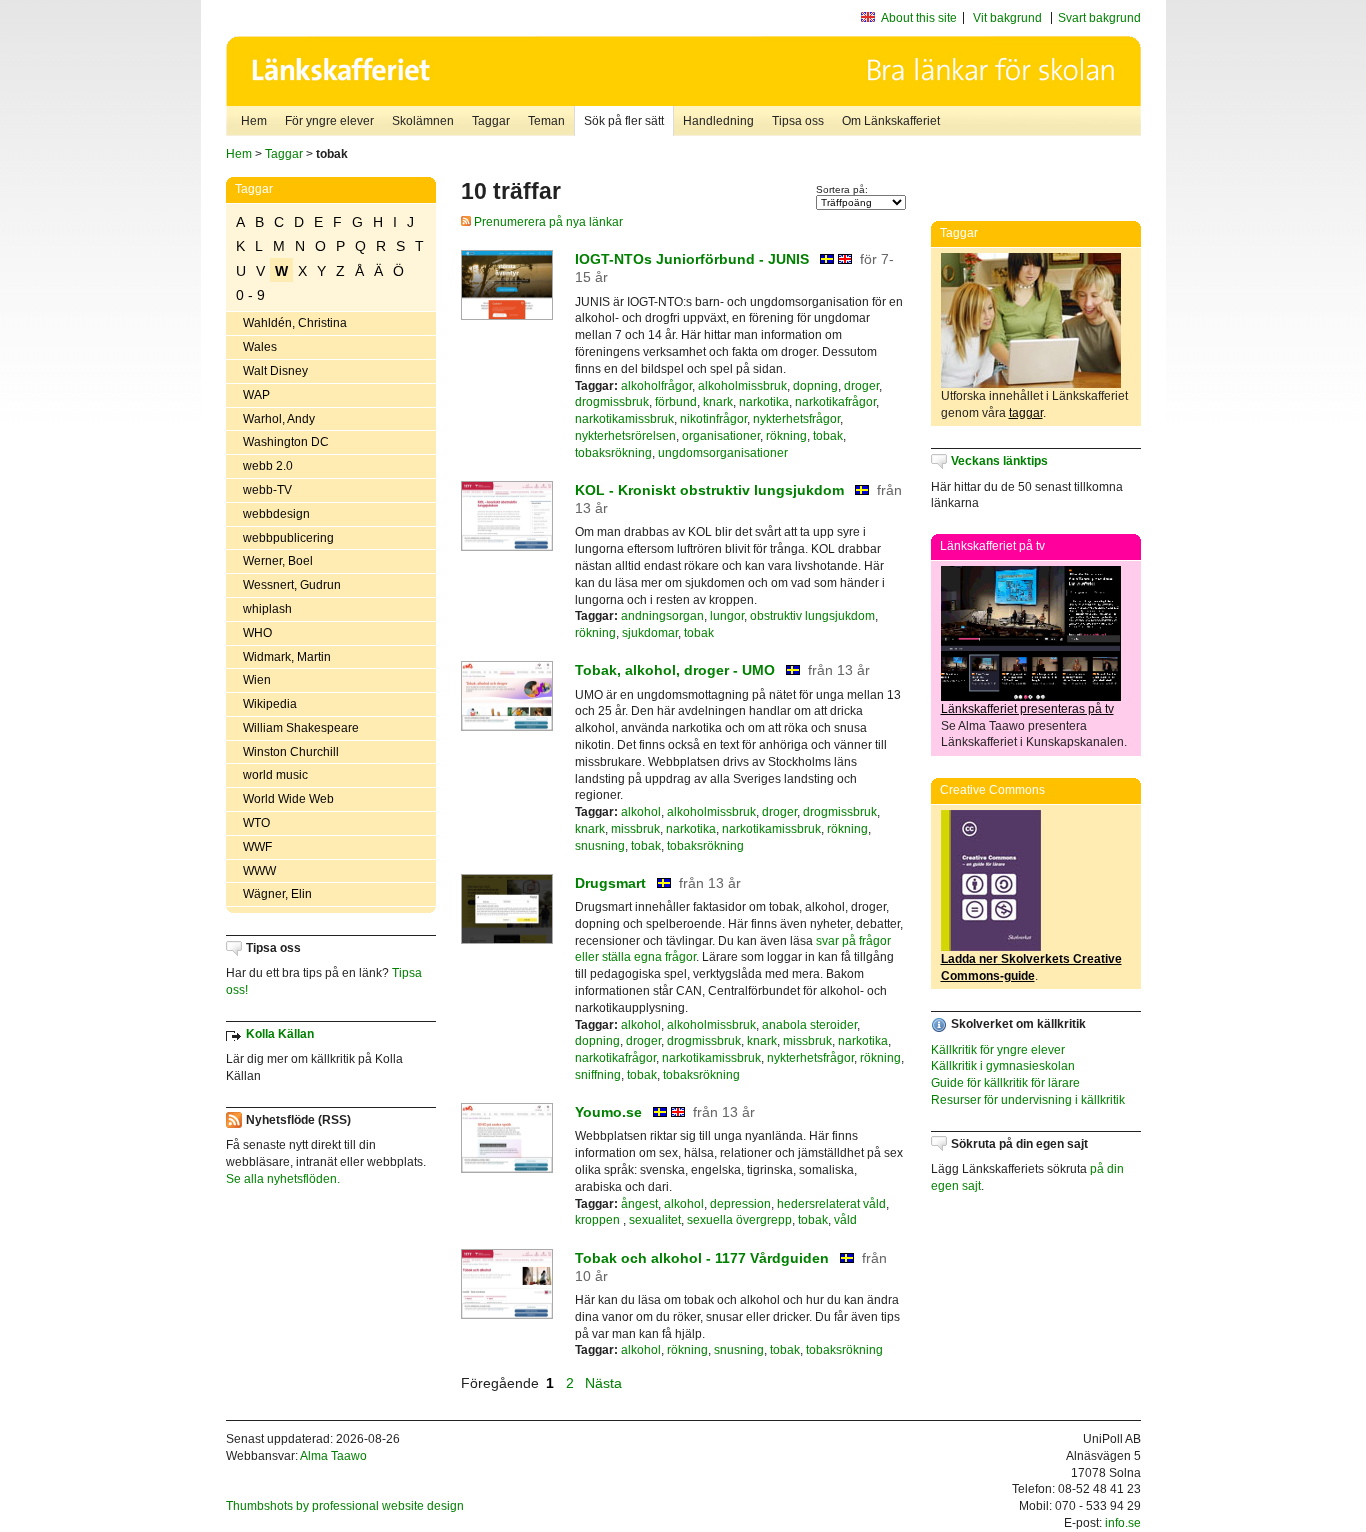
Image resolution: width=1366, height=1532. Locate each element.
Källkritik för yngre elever (998, 1050)
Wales (260, 347)
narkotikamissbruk (624, 419)
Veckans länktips (999, 461)
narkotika (764, 402)
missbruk (635, 829)
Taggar (491, 121)
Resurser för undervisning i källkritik (1028, 1100)
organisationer (721, 436)
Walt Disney (275, 371)
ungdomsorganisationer (723, 453)
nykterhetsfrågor (796, 419)
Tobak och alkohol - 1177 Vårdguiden (702, 1258)
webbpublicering (288, 538)
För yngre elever (329, 121)
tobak (828, 436)
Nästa (605, 1383)
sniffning (598, 1075)
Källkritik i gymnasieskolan (1003, 1066)
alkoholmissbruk (742, 386)
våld (845, 1220)
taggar (1026, 413)
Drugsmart (610, 883)
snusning (600, 846)
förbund (676, 402)
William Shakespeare (301, 728)
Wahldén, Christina (295, 323)
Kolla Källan (280, 1034)
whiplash (267, 609)
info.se (1123, 1523)
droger (861, 386)
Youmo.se (608, 1112)
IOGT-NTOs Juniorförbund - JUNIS (692, 259)
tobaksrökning (613, 453)
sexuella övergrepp (739, 1220)
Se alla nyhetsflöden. (283, 1179)
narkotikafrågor (835, 402)
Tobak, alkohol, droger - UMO (675, 670)
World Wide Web (288, 799)
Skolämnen (423, 121)
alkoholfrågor (656, 386)
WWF (257, 847)
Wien (257, 680)
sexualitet (655, 1220)
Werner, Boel (278, 561)
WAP (256, 395)
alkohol (641, 812)
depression (740, 1204)
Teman (546, 121)
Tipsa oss (798, 121)
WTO (256, 823)
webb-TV (267, 490)
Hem (254, 121)
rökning (786, 436)
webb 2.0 (268, 466)
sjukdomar (650, 633)
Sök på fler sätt (624, 121)
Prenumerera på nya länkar (547, 222)
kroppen (599, 1220)
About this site (919, 18)
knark (718, 402)
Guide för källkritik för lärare (1005, 1083)
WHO (257, 633)
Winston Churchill (291, 752)
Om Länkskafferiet (891, 121)
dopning (815, 386)
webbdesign (276, 514)
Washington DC (286, 442)
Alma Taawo (333, 1456)
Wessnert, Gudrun (292, 585)
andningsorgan (662, 616)
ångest (639, 1204)
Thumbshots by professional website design (345, 1506)
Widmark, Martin (287, 657)
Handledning (718, 121)
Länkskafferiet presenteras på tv (1027, 709)
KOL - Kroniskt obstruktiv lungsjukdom (709, 490)
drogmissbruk (612, 402)
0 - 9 (250, 295)
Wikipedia (270, 704)
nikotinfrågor (713, 419)
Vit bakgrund (1007, 18)
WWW (259, 871)
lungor (727, 616)
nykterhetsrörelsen (625, 436)
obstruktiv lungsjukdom (812, 616)
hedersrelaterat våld (831, 1204)
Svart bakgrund (1099, 18)
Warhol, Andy (279, 419)
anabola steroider (809, 1025)
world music (275, 775)
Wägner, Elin (277, 894)
